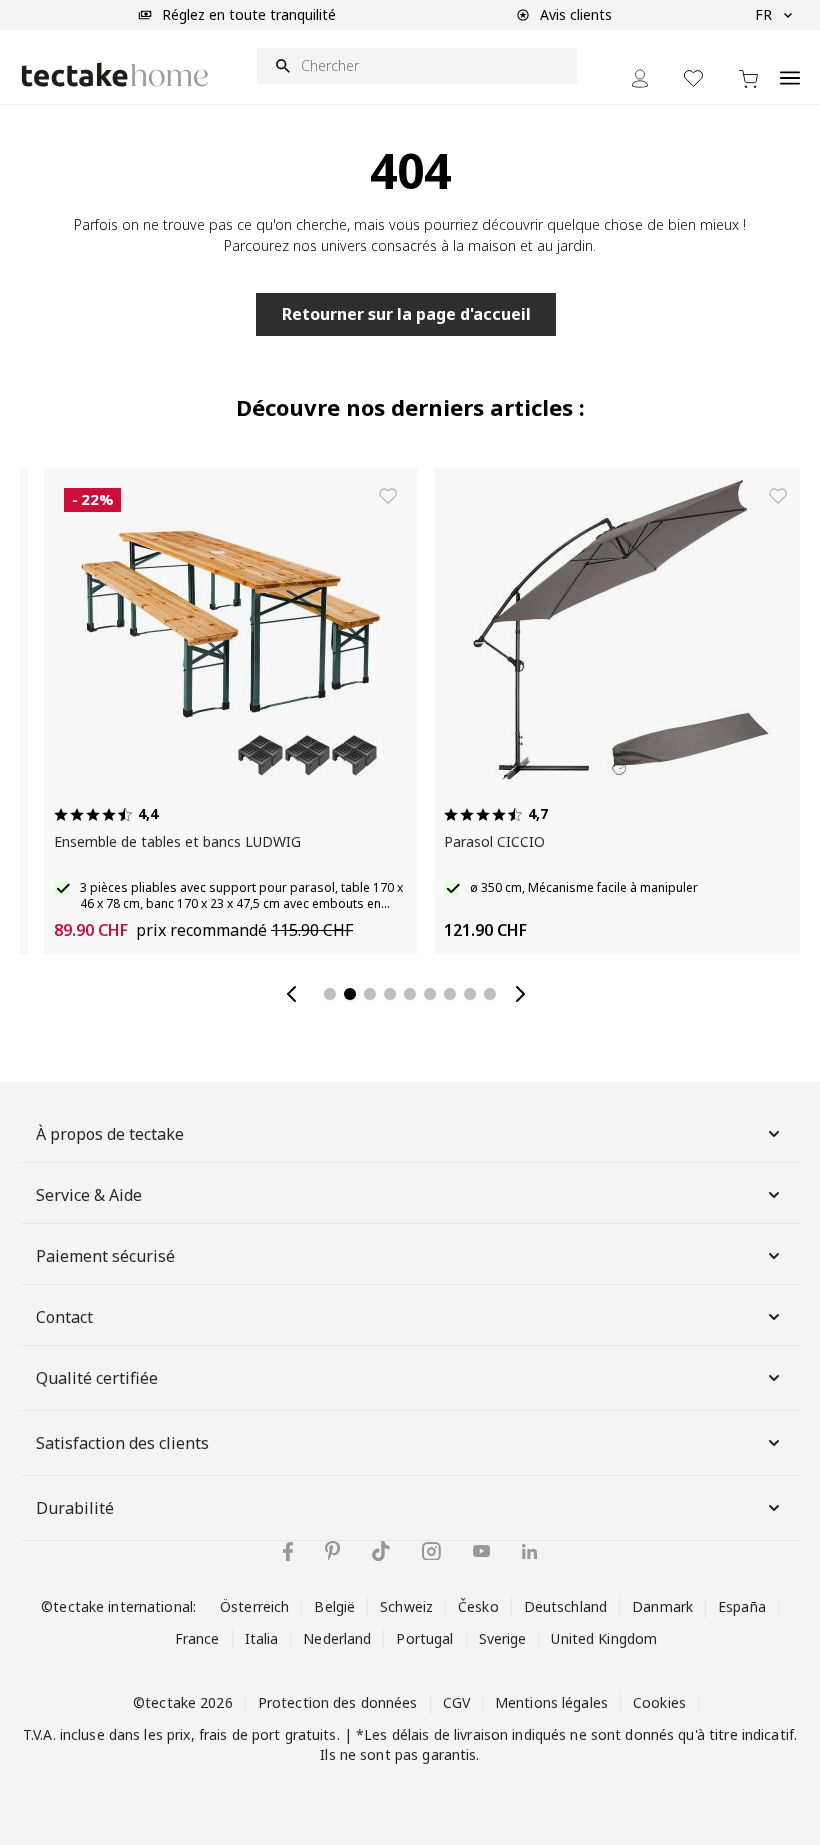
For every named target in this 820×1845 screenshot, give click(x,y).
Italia (262, 1638)
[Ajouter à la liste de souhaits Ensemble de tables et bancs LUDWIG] (372, 496)
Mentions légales (551, 1702)
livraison (481, 1734)
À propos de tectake (110, 1134)
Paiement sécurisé (105, 1256)
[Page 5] (410, 994)
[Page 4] (390, 994)
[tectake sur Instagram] (431, 1551)
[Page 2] (350, 994)
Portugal (424, 1638)
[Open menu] (790, 67)
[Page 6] (430, 994)
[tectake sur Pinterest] (332, 1551)
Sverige (503, 1638)
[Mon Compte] (640, 78)
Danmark (662, 1606)
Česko (478, 1606)
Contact (64, 1317)
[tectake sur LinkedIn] (529, 1551)
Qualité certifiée (97, 1378)
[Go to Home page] (115, 74)
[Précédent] (296, 994)
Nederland (337, 1638)
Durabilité (75, 1508)
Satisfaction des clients (122, 1443)
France (197, 1638)
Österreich (254, 1606)
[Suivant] (524, 994)
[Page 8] (470, 994)
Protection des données (338, 1702)
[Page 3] (370, 994)
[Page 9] (490, 994)
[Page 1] (330, 994)
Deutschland (565, 1606)
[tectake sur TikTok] (381, 1551)
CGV (456, 1702)
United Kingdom (604, 1638)
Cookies (659, 1702)
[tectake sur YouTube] (481, 1551)
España (742, 1606)
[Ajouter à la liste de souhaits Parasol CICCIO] (762, 496)
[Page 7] (450, 994)
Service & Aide (89, 1195)
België (334, 1606)
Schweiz (406, 1606)
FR (763, 14)
